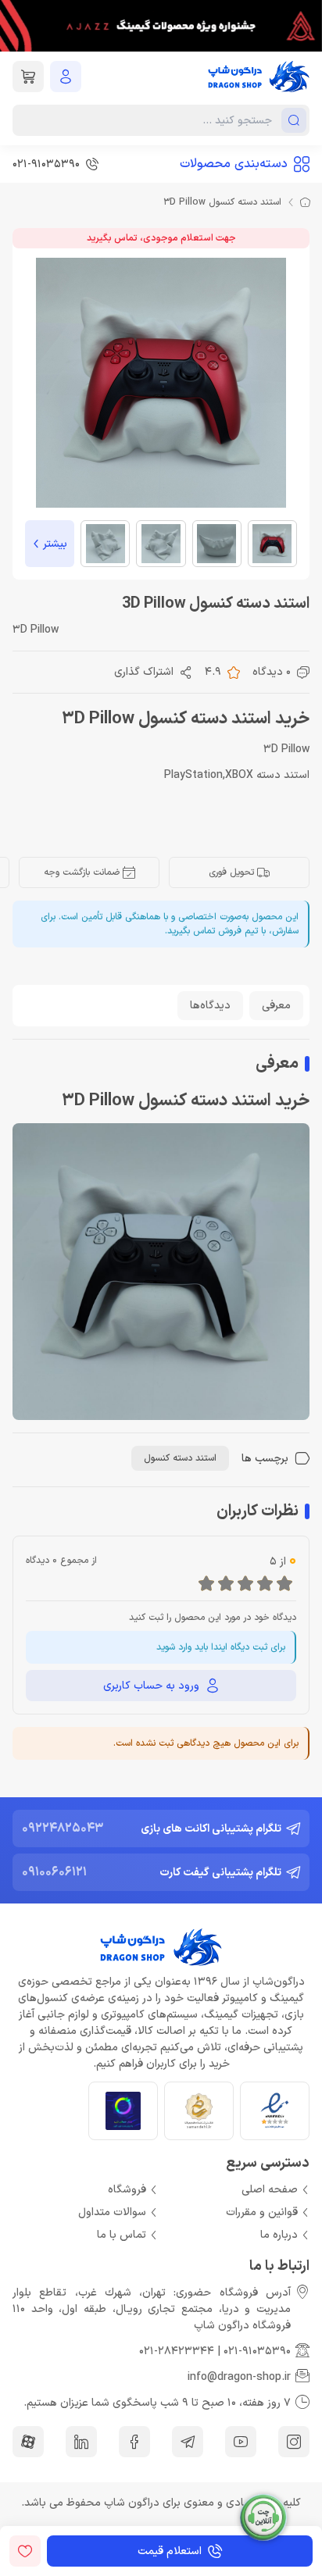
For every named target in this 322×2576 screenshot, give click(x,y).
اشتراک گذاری (144, 672)
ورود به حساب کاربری (151, 1686)
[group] (161, 26)
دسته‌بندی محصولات (234, 164)
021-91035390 (257, 2351)
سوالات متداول (112, 2212)
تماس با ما (122, 2235)
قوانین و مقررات (262, 2212)
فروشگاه (127, 2190)
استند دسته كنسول (180, 1458)
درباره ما (279, 2235)
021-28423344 (177, 2351)
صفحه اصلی (270, 2190)
